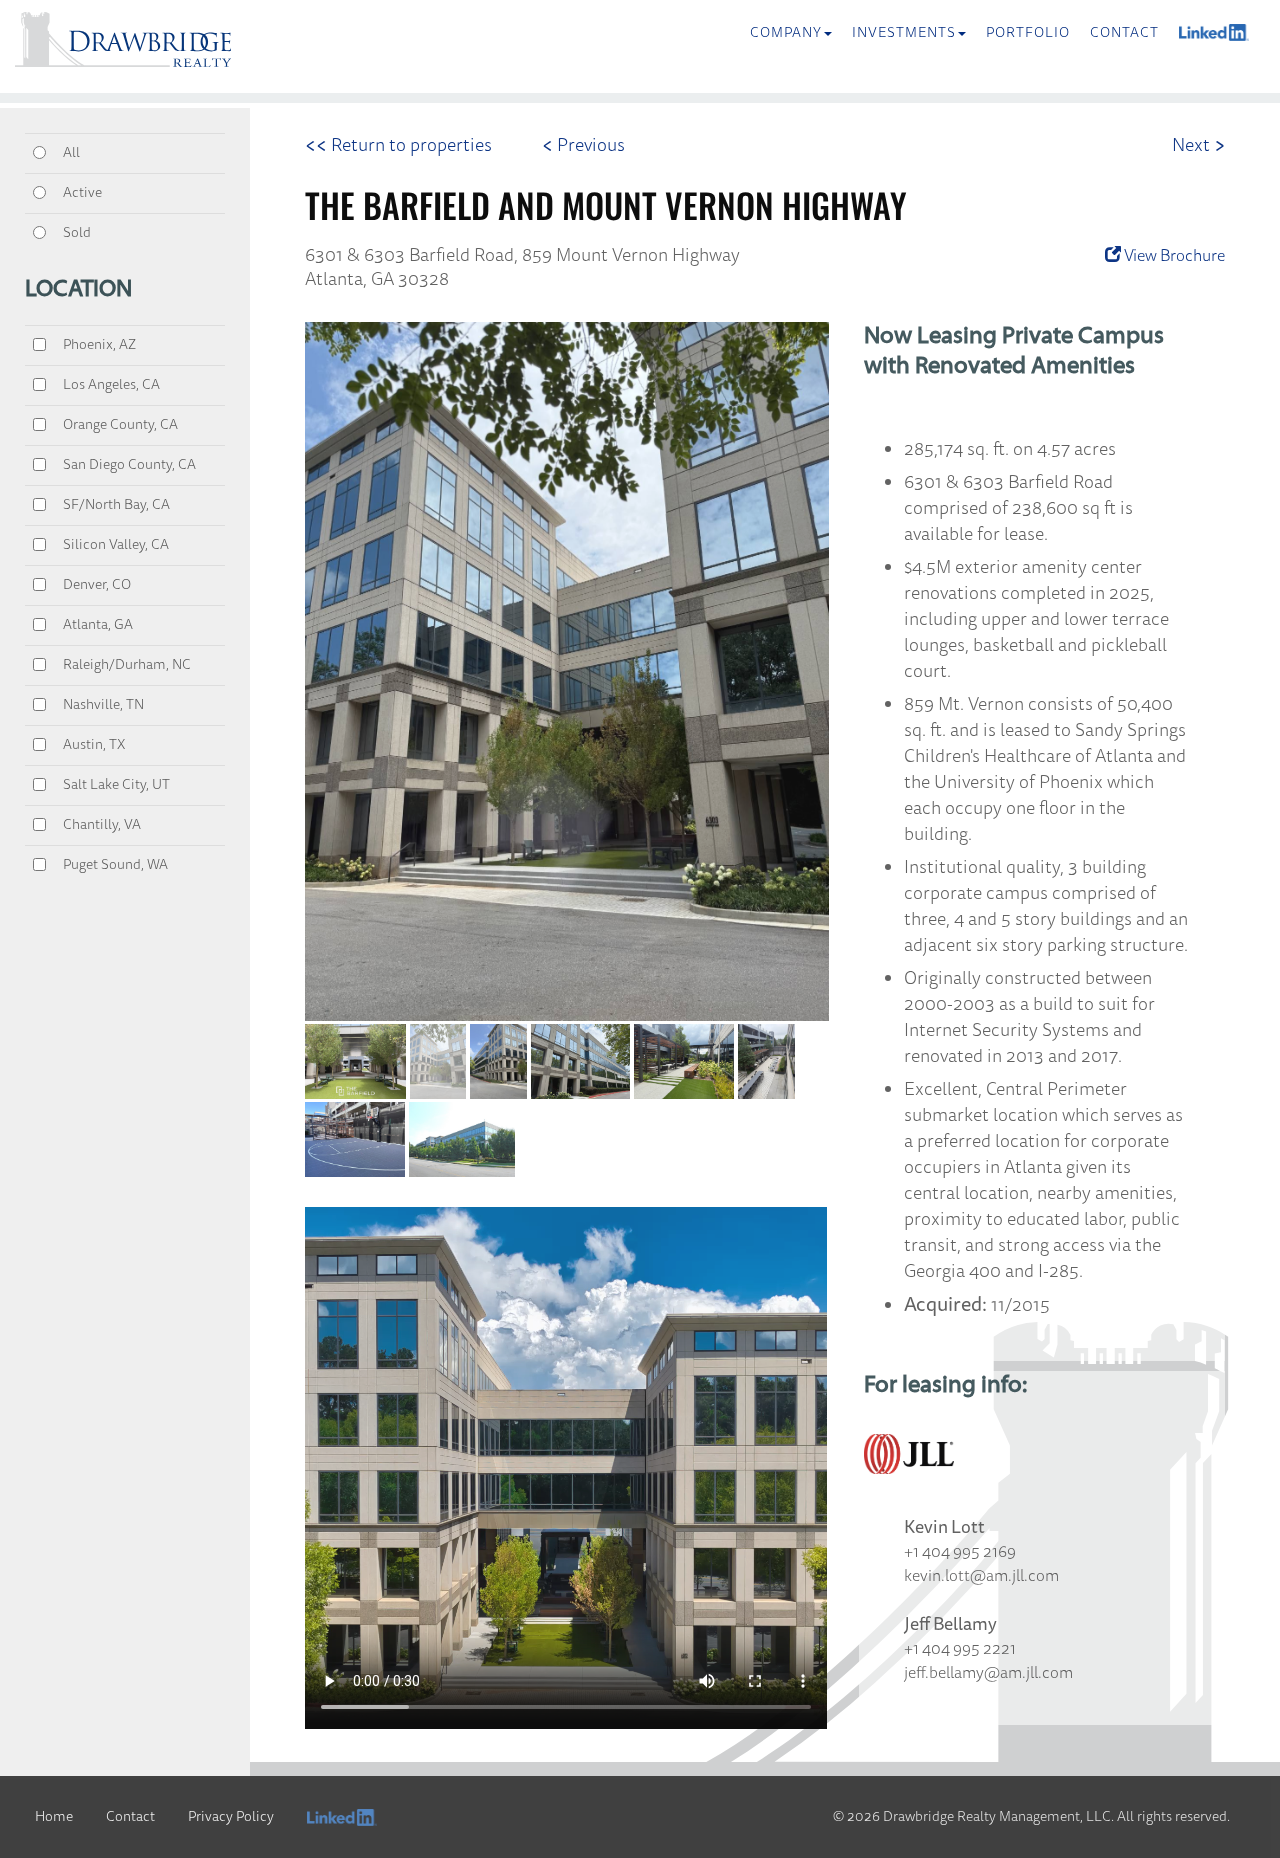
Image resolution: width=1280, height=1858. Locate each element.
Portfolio (1028, 32)
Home (54, 1816)
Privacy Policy (231, 1816)
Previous (583, 145)
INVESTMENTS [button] (904, 32)
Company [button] (786, 32)
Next (1198, 145)
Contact (1124, 32)
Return (398, 145)
